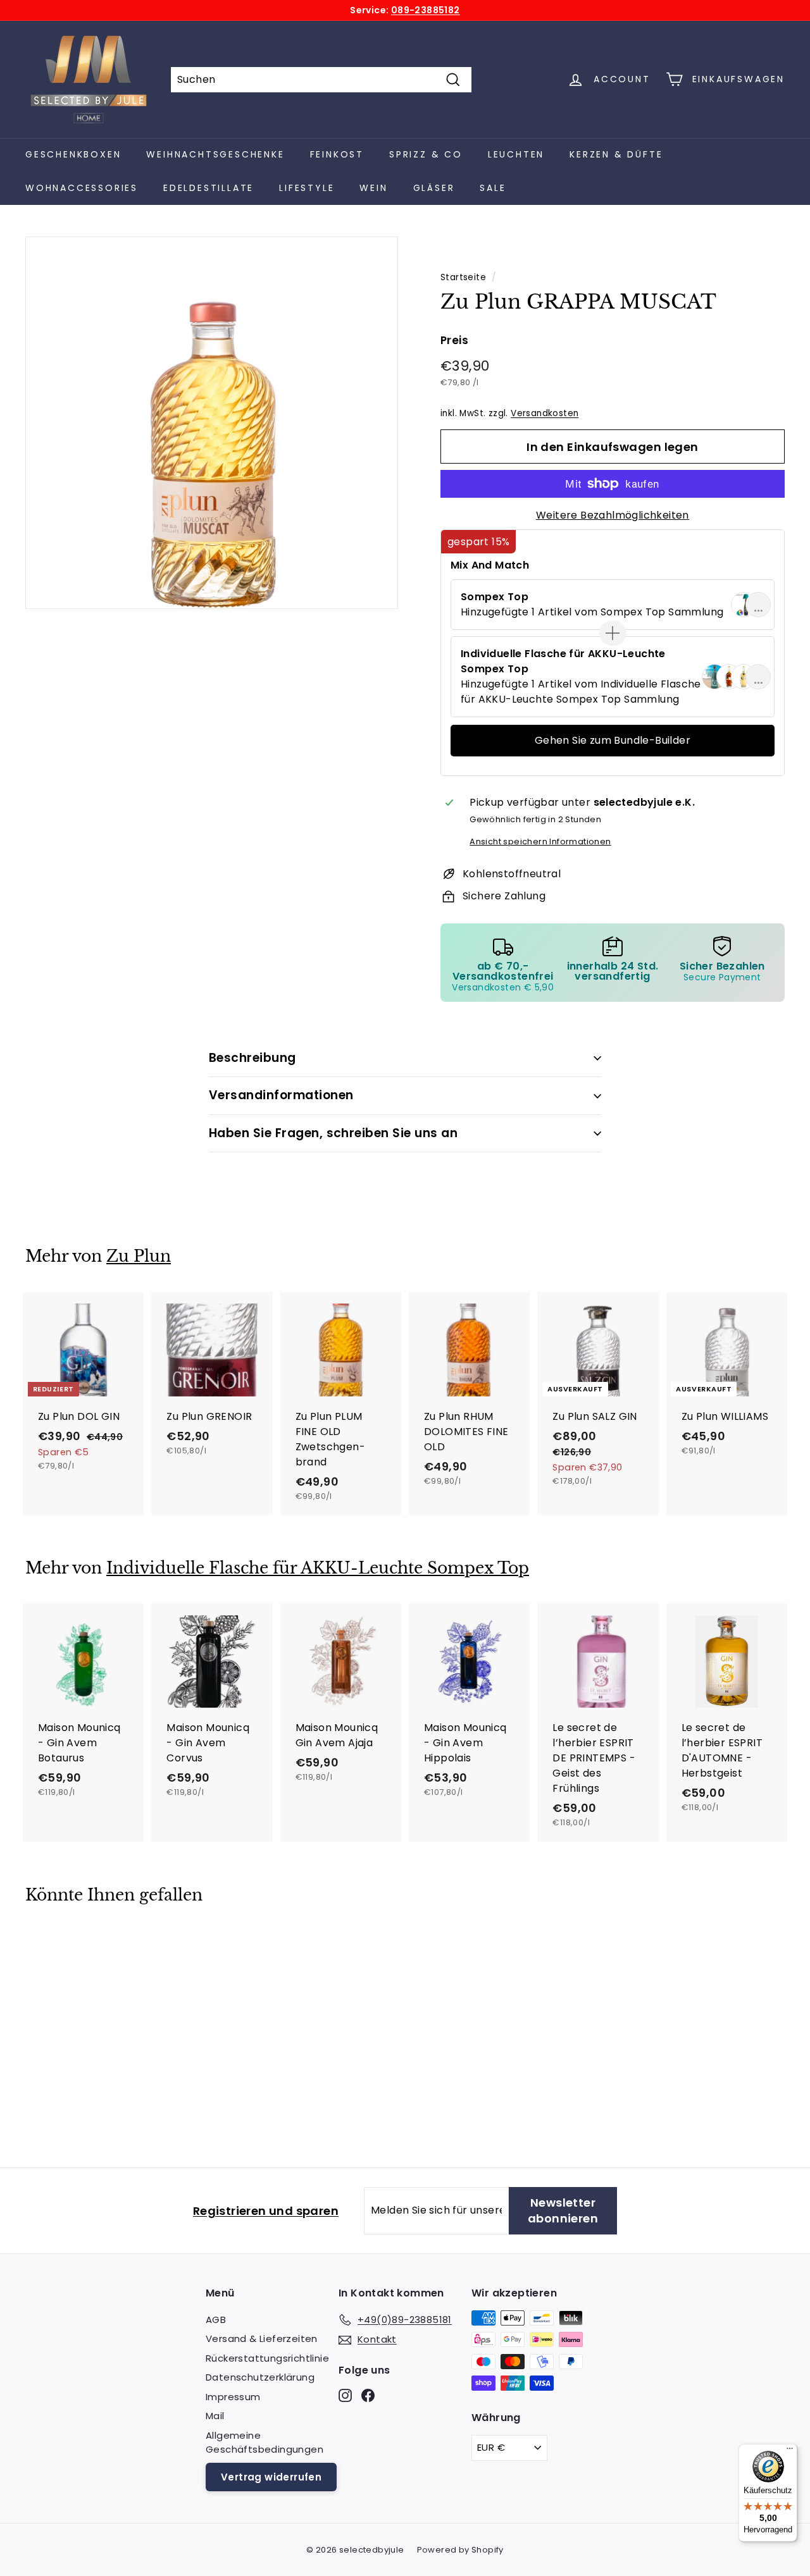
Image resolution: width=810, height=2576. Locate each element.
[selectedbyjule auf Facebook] (368, 2395)
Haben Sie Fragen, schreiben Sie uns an (333, 1133)
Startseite (463, 277)
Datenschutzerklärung (260, 2377)
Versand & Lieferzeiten (262, 2339)
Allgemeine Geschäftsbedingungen (265, 2443)
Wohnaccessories (82, 188)
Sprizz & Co (426, 154)
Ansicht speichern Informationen (540, 841)
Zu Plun (139, 1256)
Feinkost (337, 154)
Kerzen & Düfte (616, 154)
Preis (454, 340)
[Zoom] (212, 423)
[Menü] (790, 2451)
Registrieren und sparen (266, 2211)
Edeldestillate (209, 188)
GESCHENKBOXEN (73, 154)
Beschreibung (252, 1058)
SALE (493, 188)
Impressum (233, 2397)
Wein (373, 188)
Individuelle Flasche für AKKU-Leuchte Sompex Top (318, 1568)
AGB (216, 2320)
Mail (215, 2416)
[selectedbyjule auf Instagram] (345, 2395)
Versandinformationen (281, 1095)
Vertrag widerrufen (271, 2477)
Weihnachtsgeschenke (215, 154)
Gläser (434, 188)
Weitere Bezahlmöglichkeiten (613, 515)
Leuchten (516, 154)
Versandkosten (545, 413)
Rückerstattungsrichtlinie (267, 2358)
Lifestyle (307, 188)
